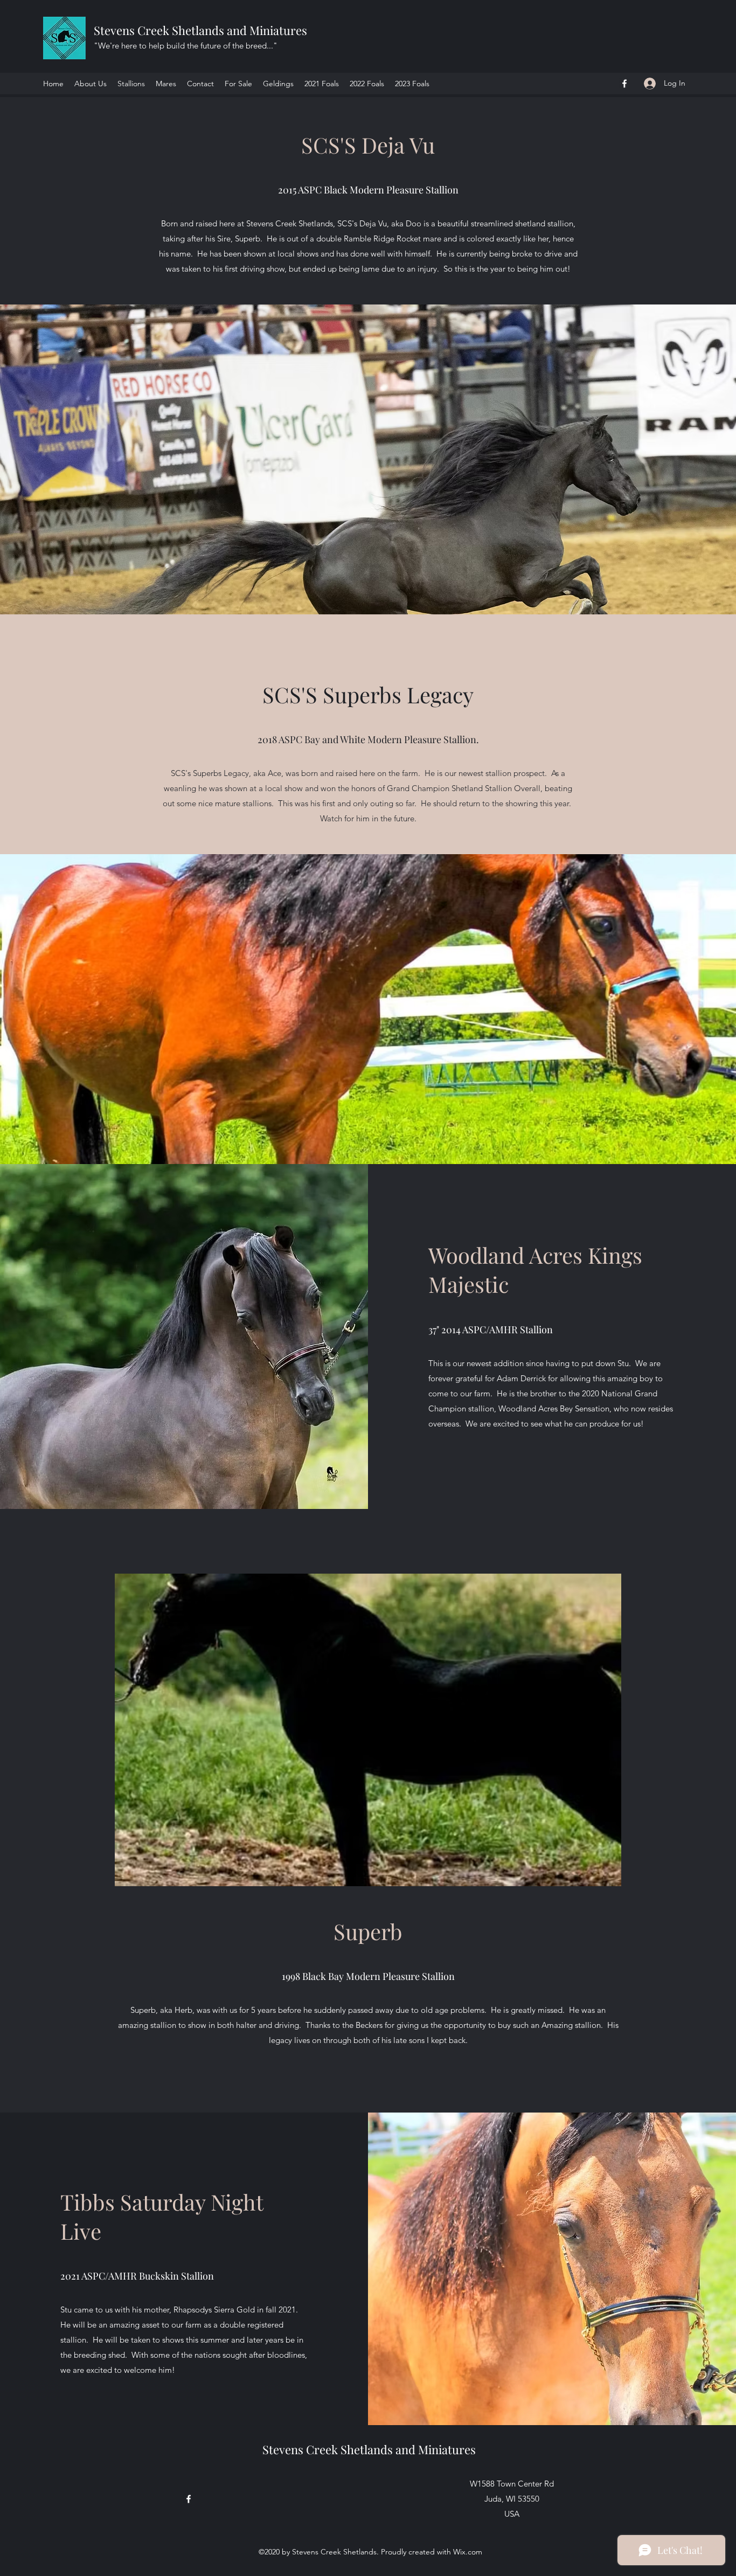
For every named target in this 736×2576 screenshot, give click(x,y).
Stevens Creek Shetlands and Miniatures (202, 30)
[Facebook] (624, 84)
